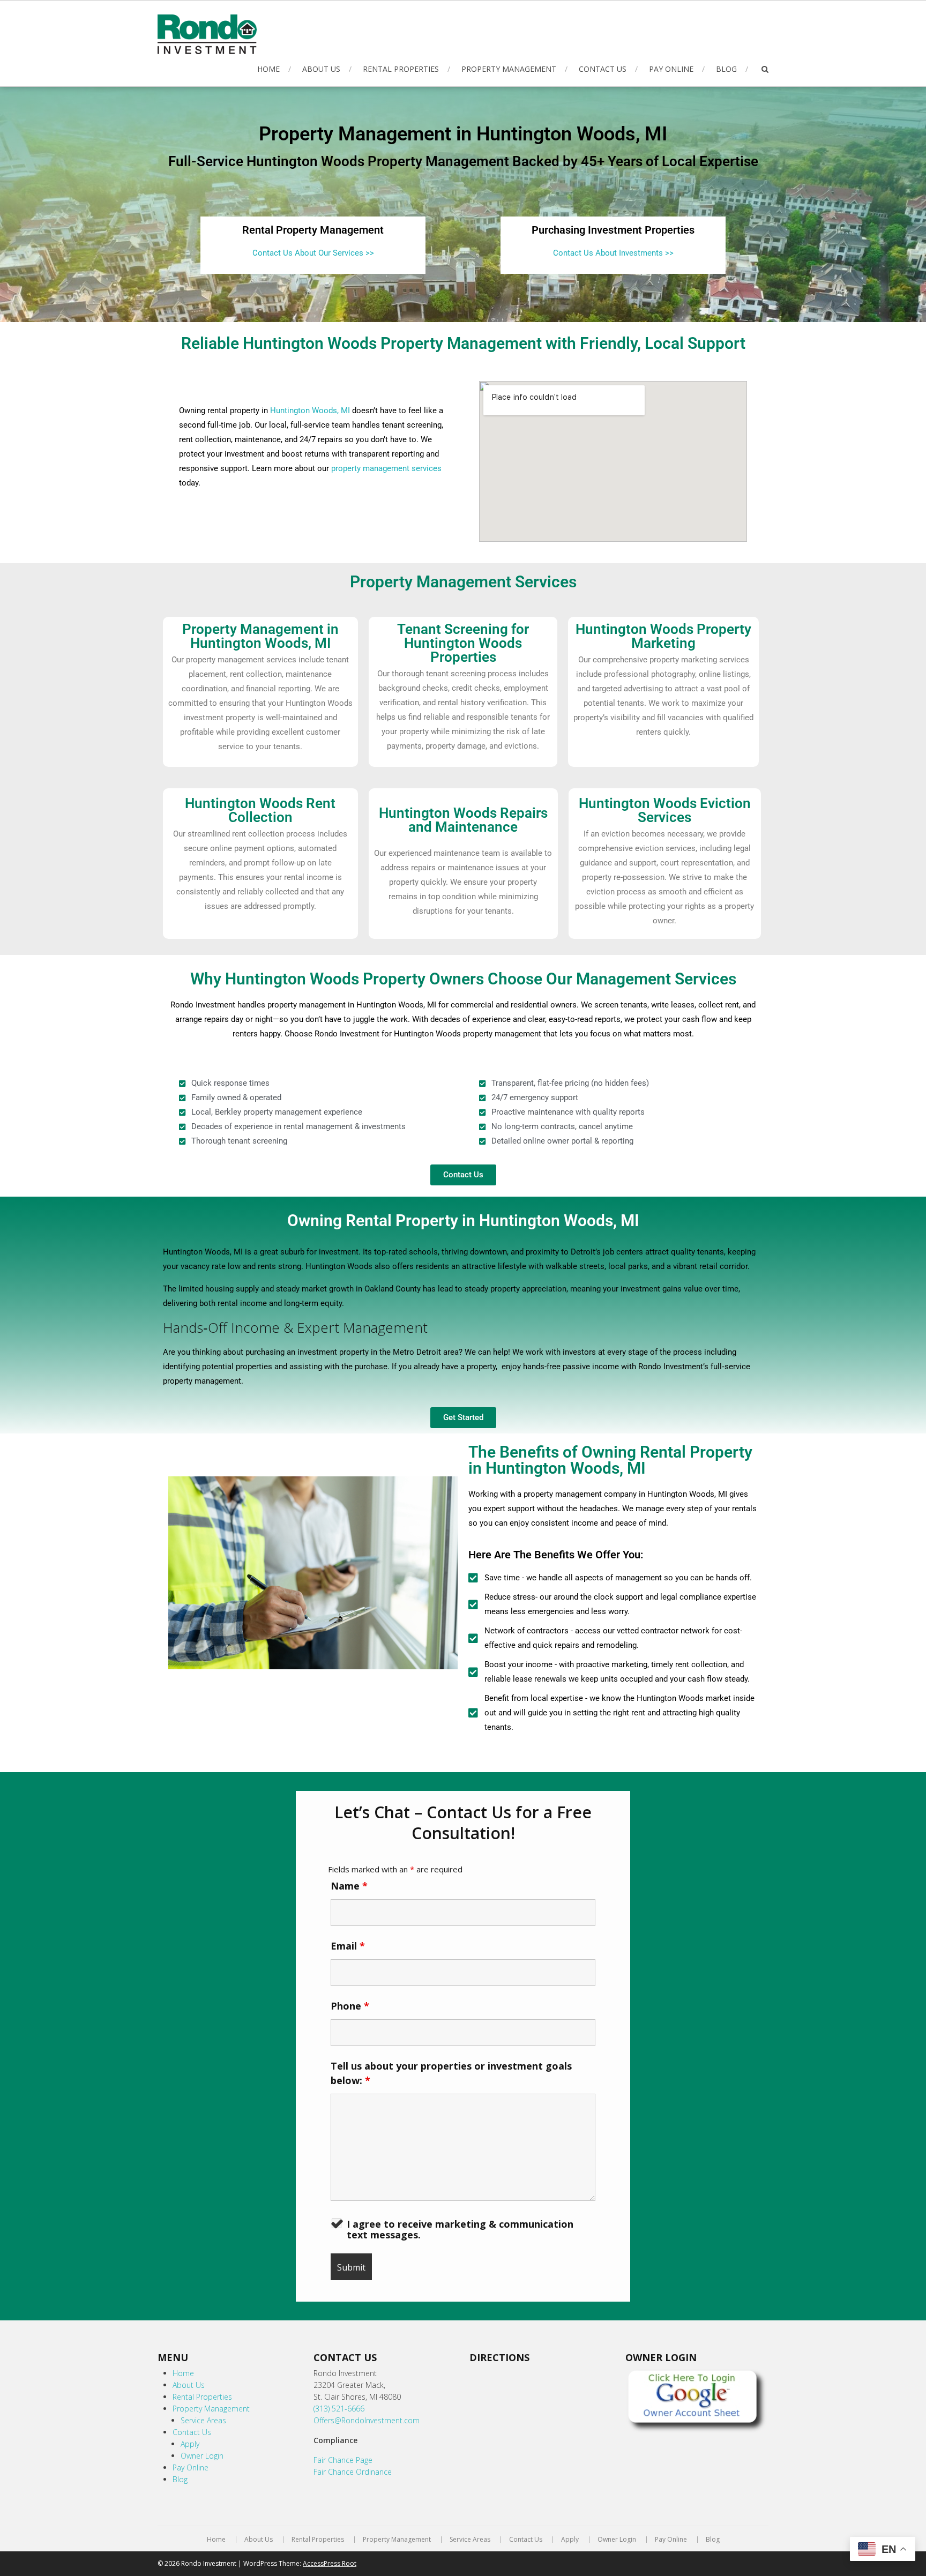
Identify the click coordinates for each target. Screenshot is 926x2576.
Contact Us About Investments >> (613, 253)
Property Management (509, 69)
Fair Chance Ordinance (353, 2472)
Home (268, 69)
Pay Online (671, 69)
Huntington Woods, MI (310, 410)
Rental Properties (401, 69)
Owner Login (202, 2456)
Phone (350, 2006)
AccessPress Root (330, 2563)
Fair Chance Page (343, 2460)
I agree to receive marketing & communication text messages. (460, 2229)
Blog (726, 69)
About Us (321, 69)
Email (348, 1946)
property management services (386, 468)
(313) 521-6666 (339, 2409)
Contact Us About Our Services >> (313, 253)
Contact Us (603, 69)
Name (349, 1886)
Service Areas (203, 2420)
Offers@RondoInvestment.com (367, 2420)
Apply (190, 2444)
